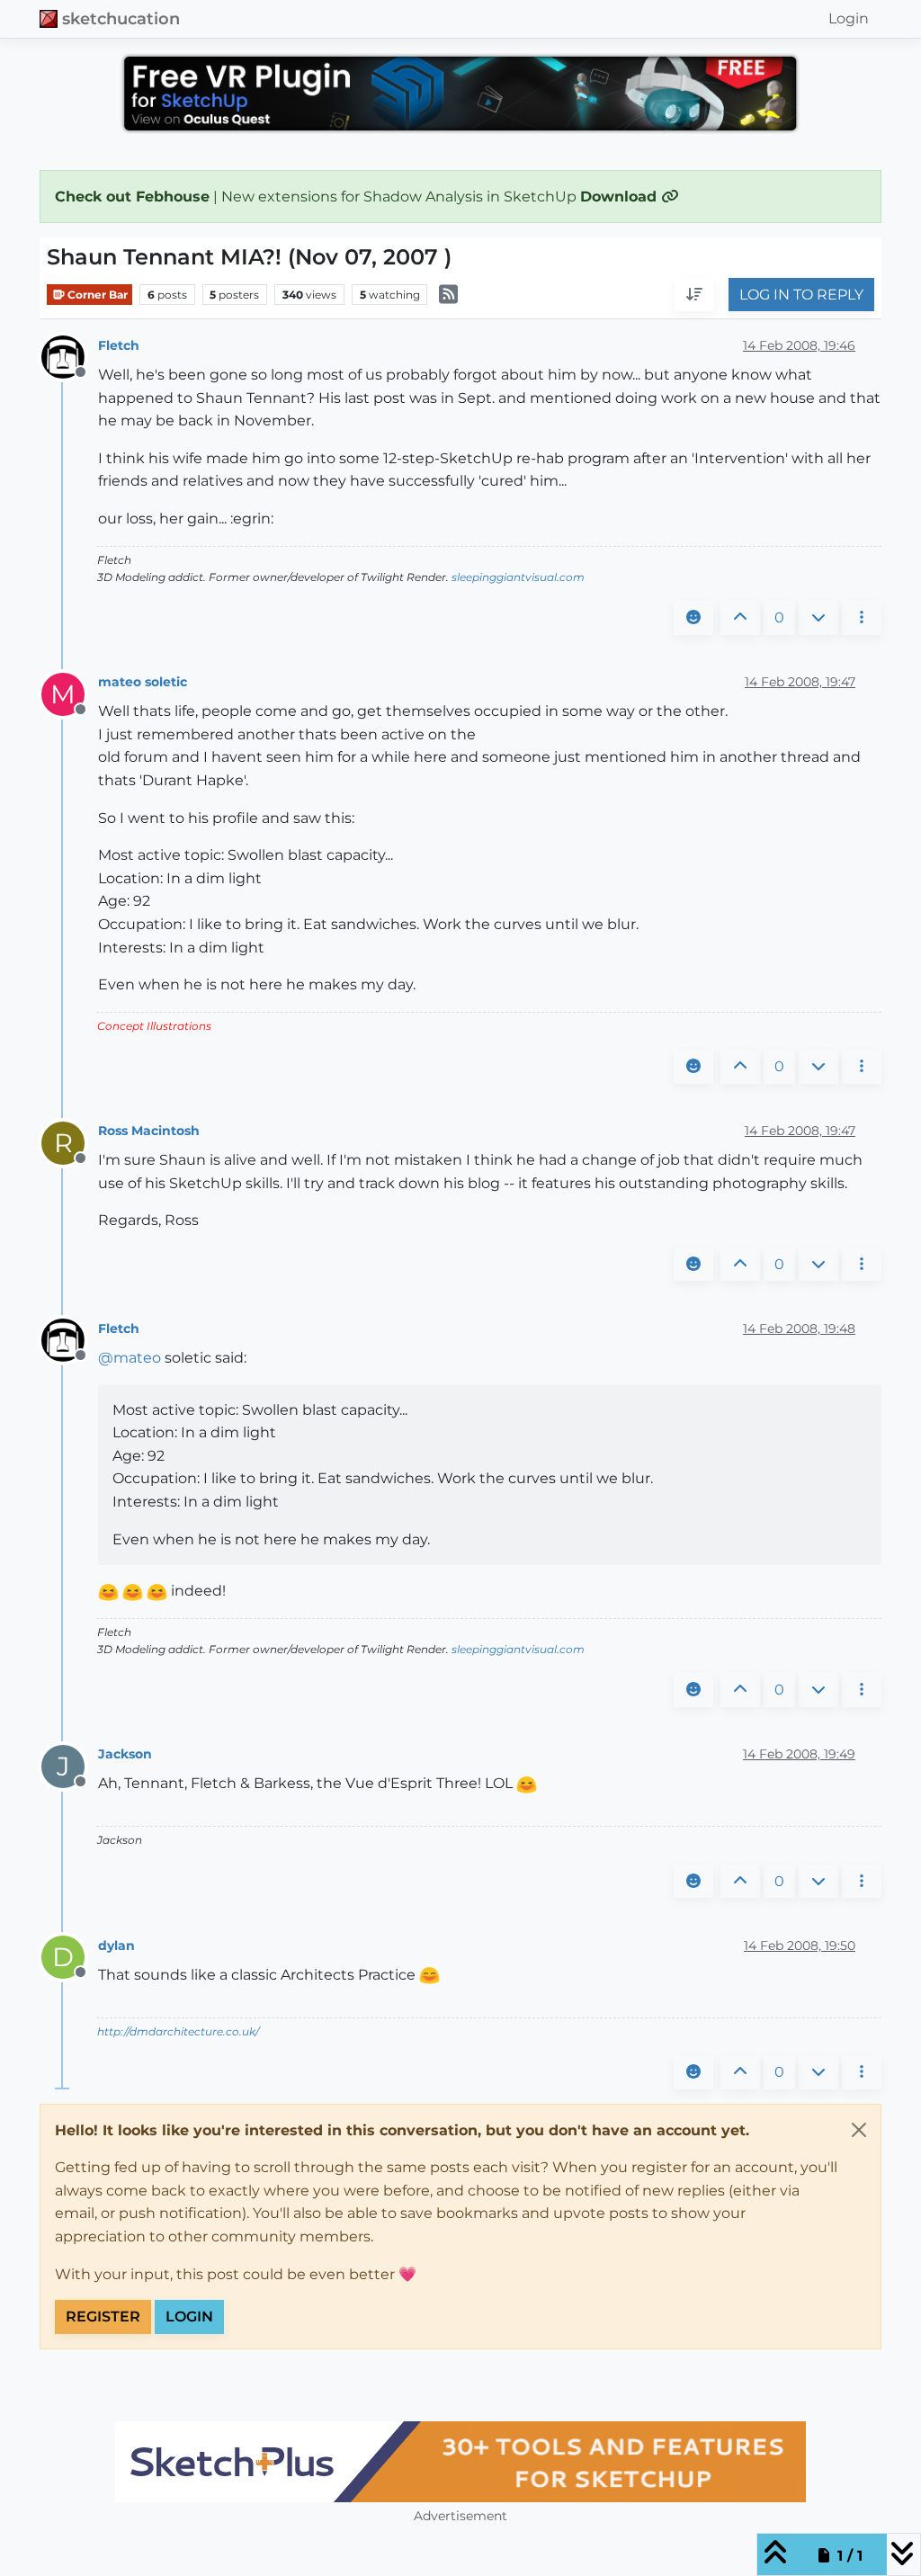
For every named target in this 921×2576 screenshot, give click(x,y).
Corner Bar (96, 295)
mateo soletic (143, 682)
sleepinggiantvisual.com (518, 577)
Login (189, 2317)
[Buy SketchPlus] (460, 2462)
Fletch (119, 345)
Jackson (125, 1754)
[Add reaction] (693, 618)
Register (103, 2317)
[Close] (859, 2130)
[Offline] (70, 357)
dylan (116, 1945)
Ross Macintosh (149, 1131)
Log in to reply (801, 295)
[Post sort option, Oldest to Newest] (694, 295)
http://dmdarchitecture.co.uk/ (178, 2031)
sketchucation (121, 18)
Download (621, 197)
